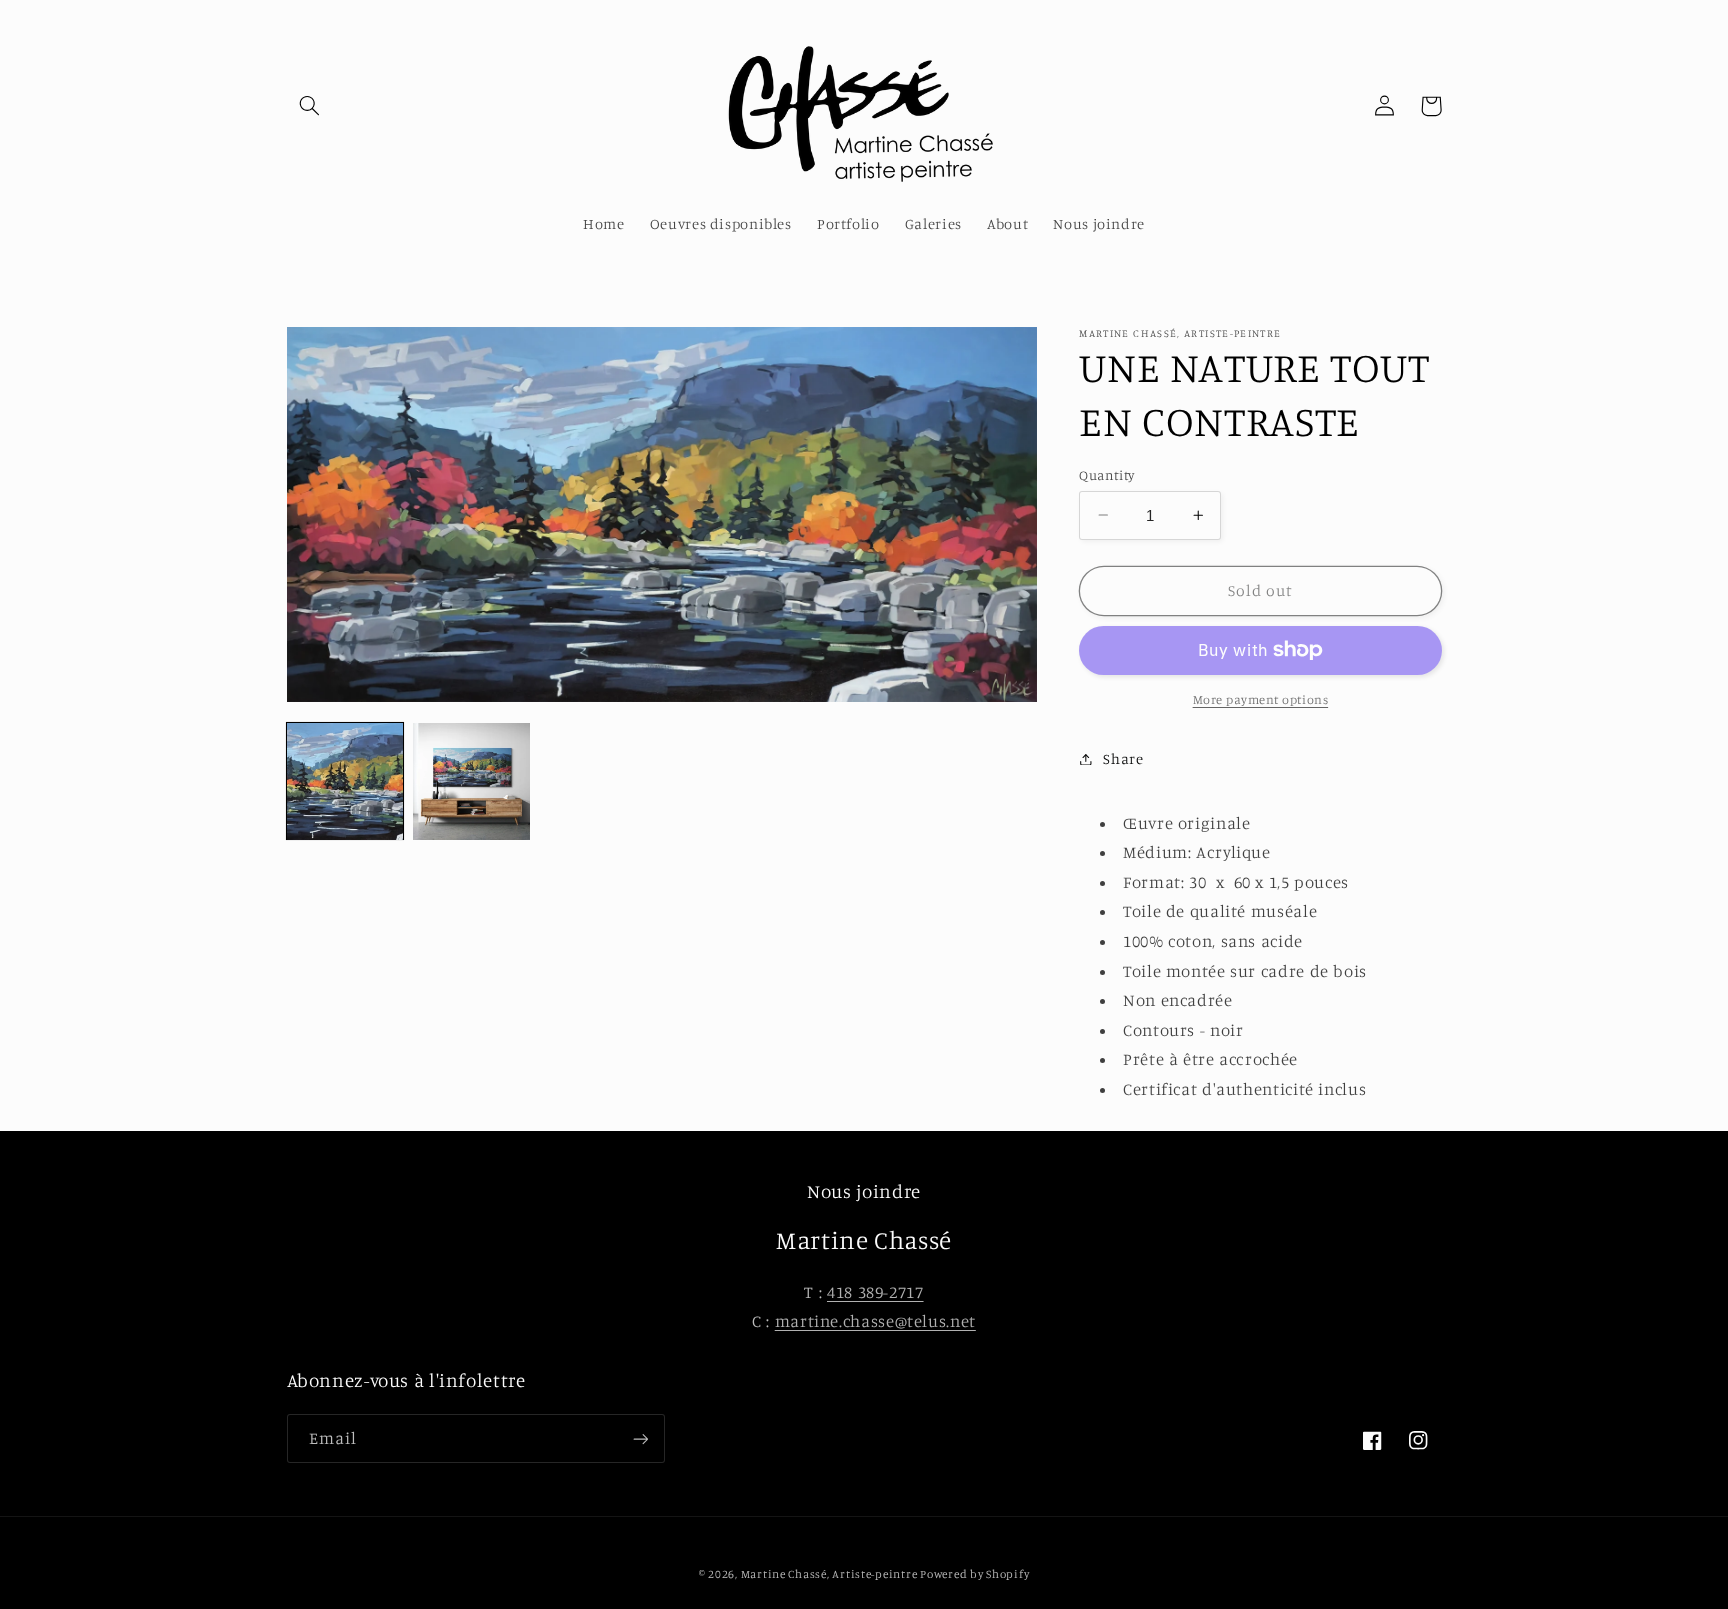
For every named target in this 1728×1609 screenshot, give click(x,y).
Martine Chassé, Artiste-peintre (831, 1574)
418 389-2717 (875, 1292)
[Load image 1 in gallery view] (345, 781)
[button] (310, 106)
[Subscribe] (640, 1438)
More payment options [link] (1261, 699)
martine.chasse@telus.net (875, 1321)
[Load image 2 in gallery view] (471, 781)
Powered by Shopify (974, 1574)
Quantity (1106, 474)
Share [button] (1123, 758)
